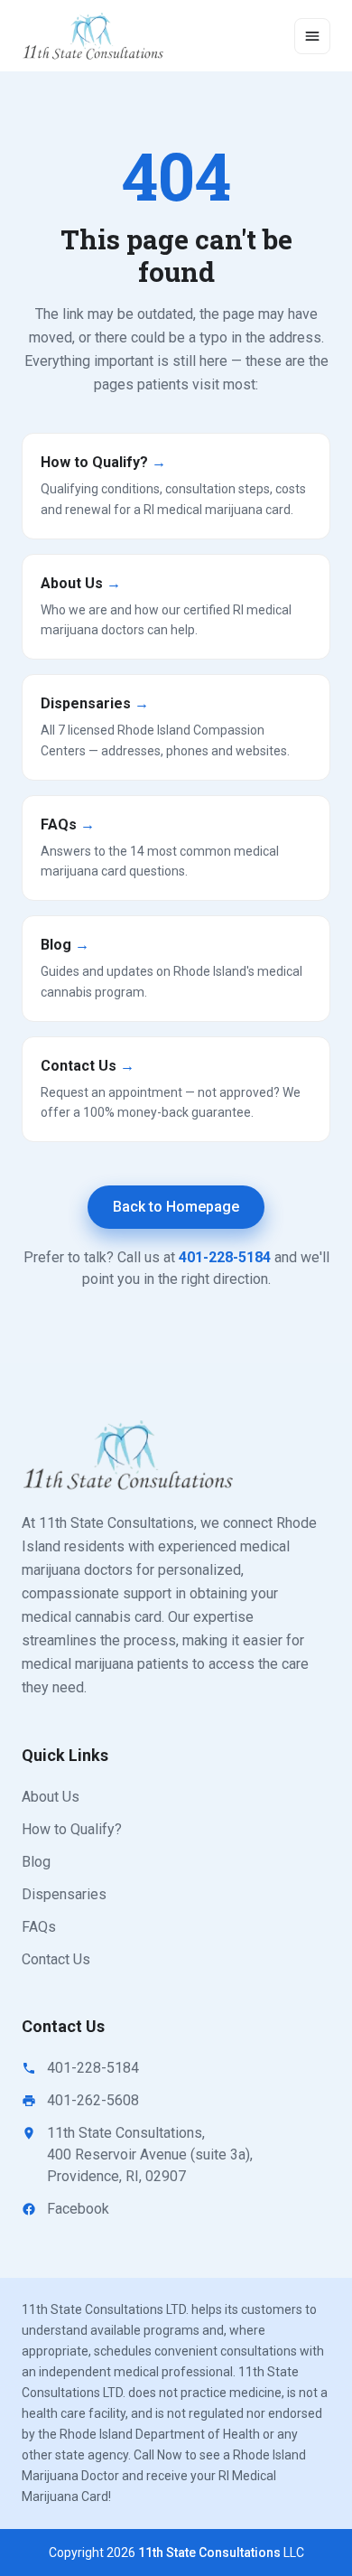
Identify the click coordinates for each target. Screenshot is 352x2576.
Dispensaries (64, 1894)
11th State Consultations (209, 2553)
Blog (36, 1862)
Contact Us (56, 1959)
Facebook (78, 2209)
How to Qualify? (72, 1829)
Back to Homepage (176, 1207)
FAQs (39, 1927)
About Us (51, 1797)
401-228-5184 (225, 1257)
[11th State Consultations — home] (94, 36)
